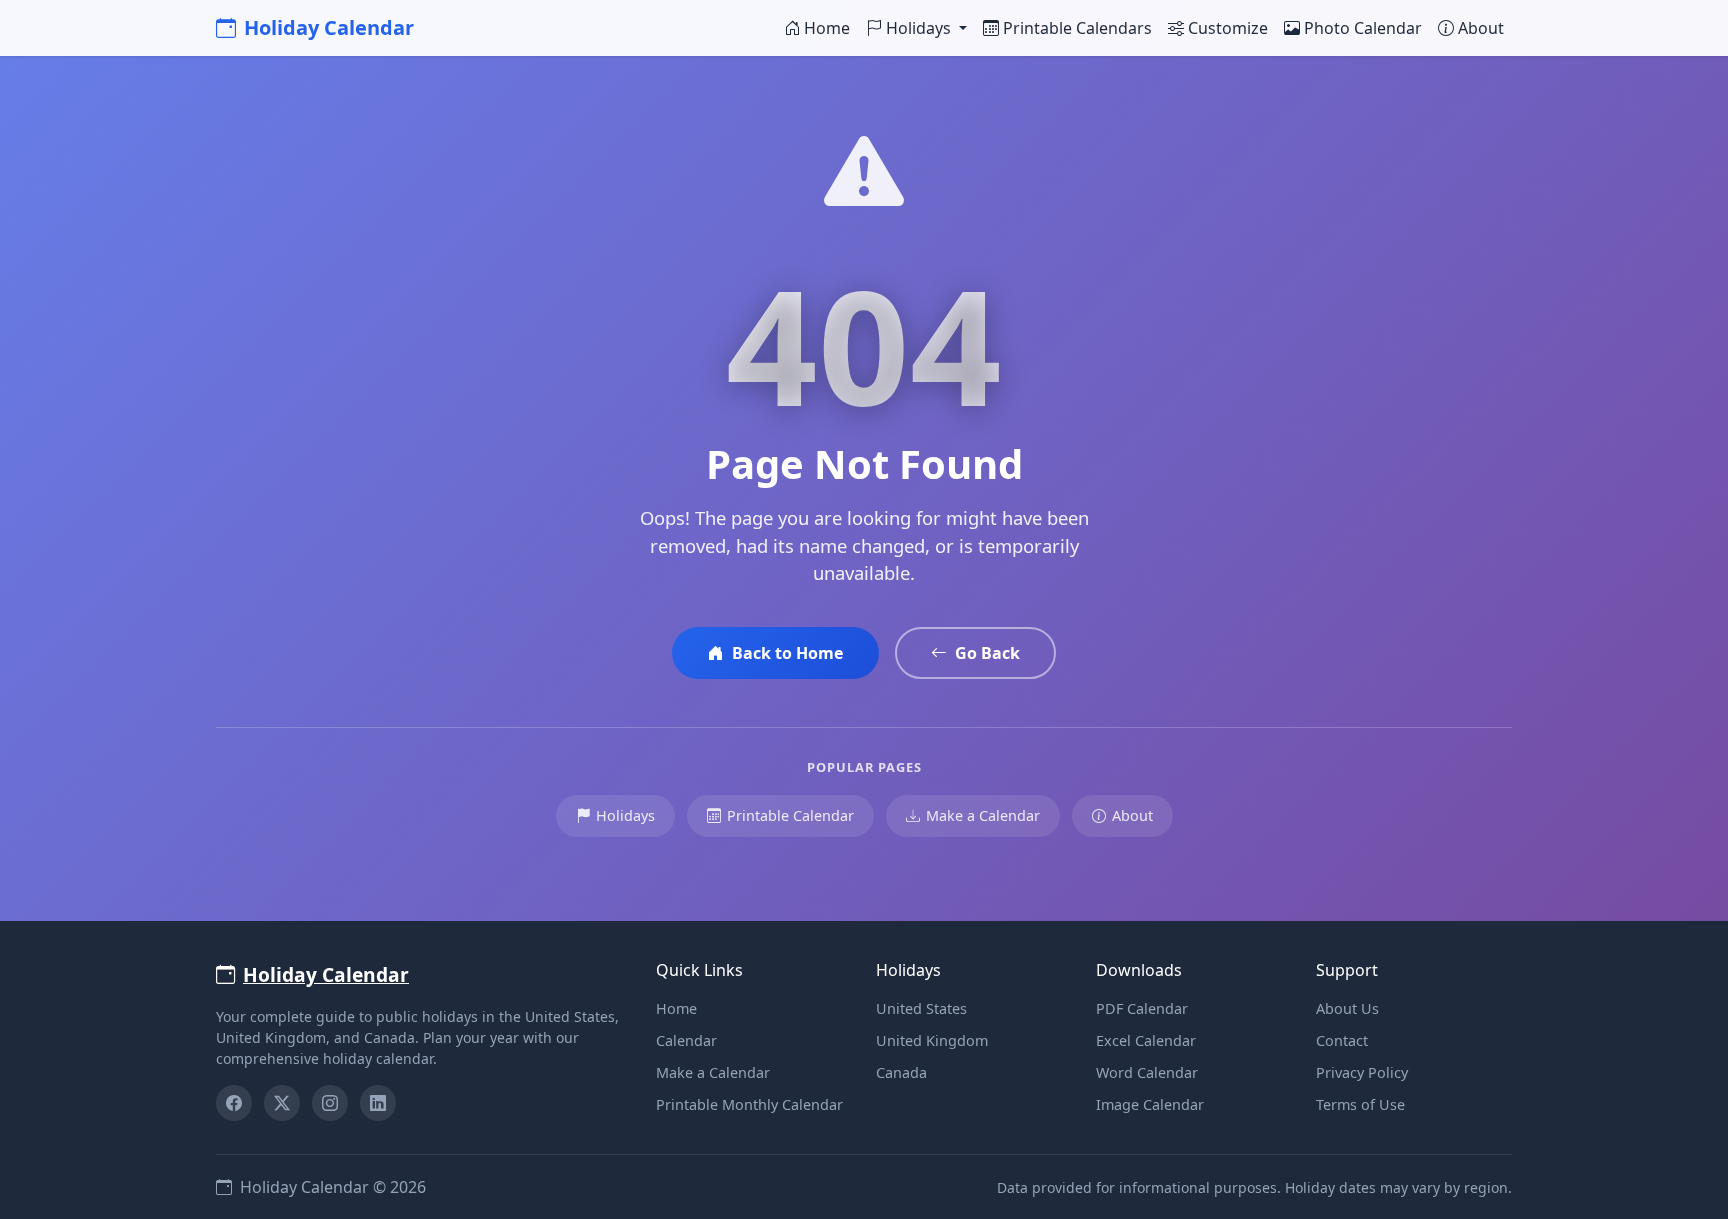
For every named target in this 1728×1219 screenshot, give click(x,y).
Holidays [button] (920, 28)
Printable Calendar (790, 815)
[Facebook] (234, 1103)
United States (921, 1008)
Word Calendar (1147, 1072)
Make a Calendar (983, 815)
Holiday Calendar (329, 27)
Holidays (625, 815)
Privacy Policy (1362, 1072)
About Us (1347, 1008)
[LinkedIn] (378, 1103)
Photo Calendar (1363, 28)
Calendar (686, 1040)
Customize (1228, 28)
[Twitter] (282, 1103)
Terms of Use (1360, 1104)
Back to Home (787, 653)
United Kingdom (932, 1040)
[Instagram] (330, 1103)
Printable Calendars (1077, 28)
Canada (901, 1072)
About (1481, 28)
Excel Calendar (1146, 1040)
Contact (1342, 1040)
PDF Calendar (1142, 1008)
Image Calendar (1150, 1104)
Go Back (987, 653)
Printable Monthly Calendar (749, 1104)
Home (827, 28)
